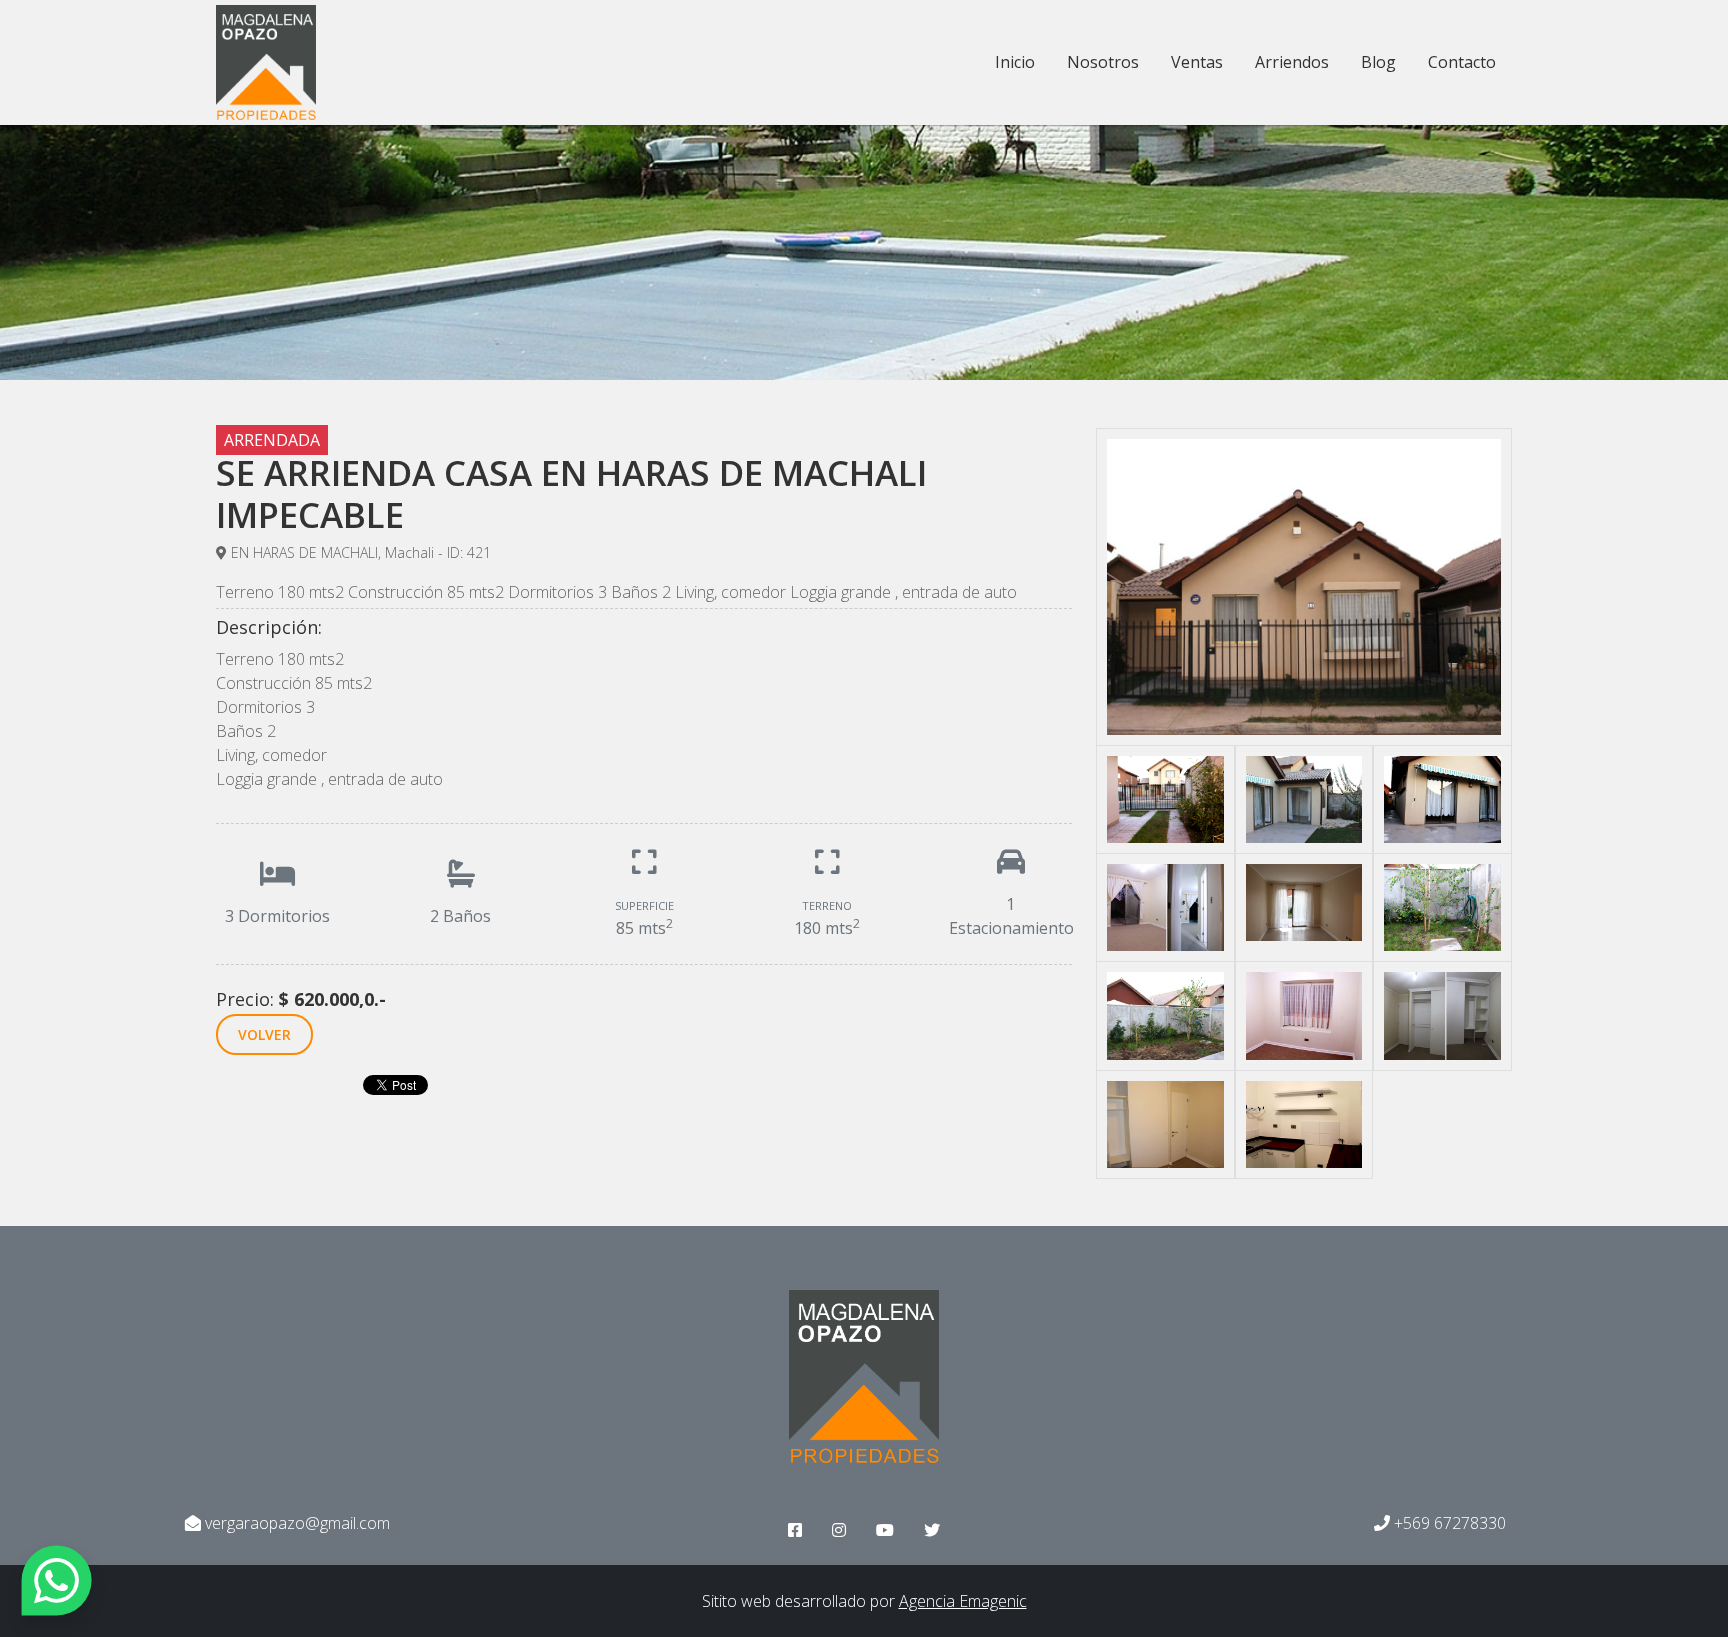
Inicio (1015, 62)
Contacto (1462, 62)
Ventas (1197, 62)
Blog (1378, 62)
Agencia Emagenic (963, 1601)
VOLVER (264, 1034)
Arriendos (1292, 62)
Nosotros (1103, 62)
